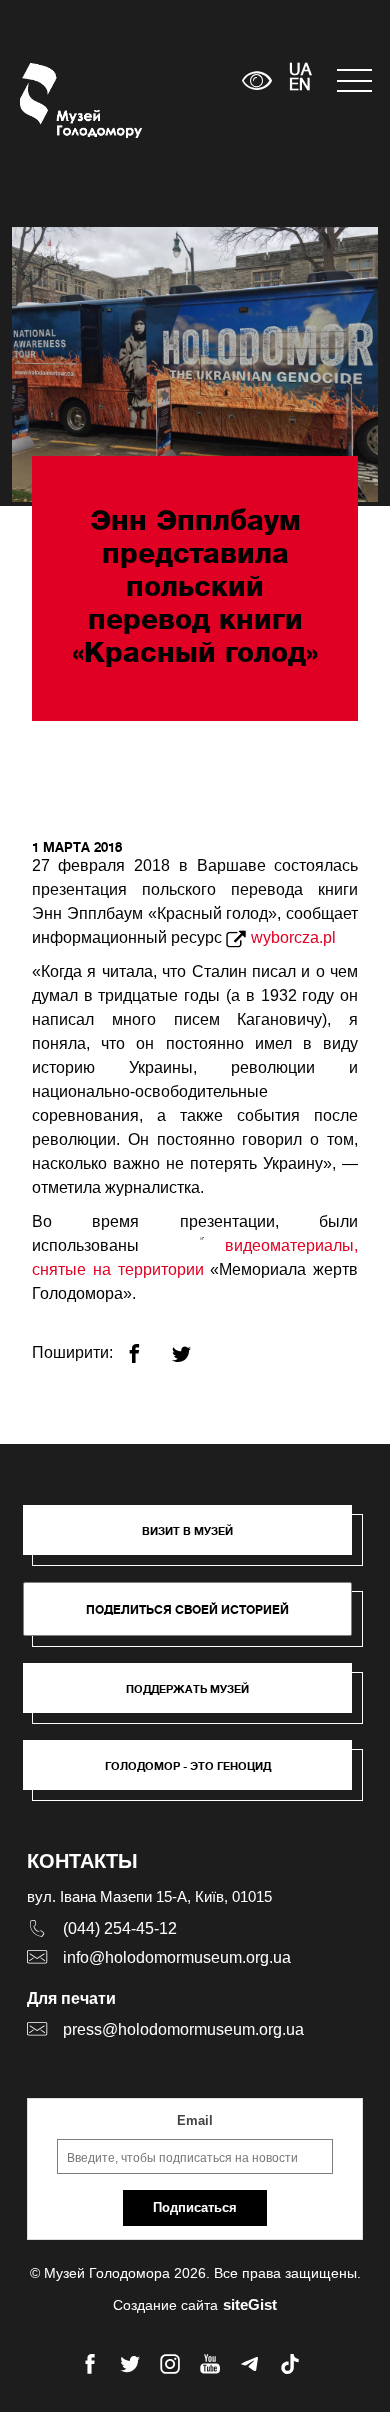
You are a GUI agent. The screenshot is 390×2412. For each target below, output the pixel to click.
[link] (198, 1698)
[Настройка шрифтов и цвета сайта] (256, 80)
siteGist (250, 2304)
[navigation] (353, 80)
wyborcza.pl (293, 937)
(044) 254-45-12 (120, 1928)
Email (195, 2120)
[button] (198, 1540)
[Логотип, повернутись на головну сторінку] (57, 100)
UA (300, 71)
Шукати (164, 80)
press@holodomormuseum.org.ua (183, 2029)
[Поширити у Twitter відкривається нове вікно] (193, 1345)
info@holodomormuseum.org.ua (177, 1957)
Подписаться (195, 2207)
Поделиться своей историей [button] (187, 1609)
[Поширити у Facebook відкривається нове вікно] (146, 1345)
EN (300, 86)
